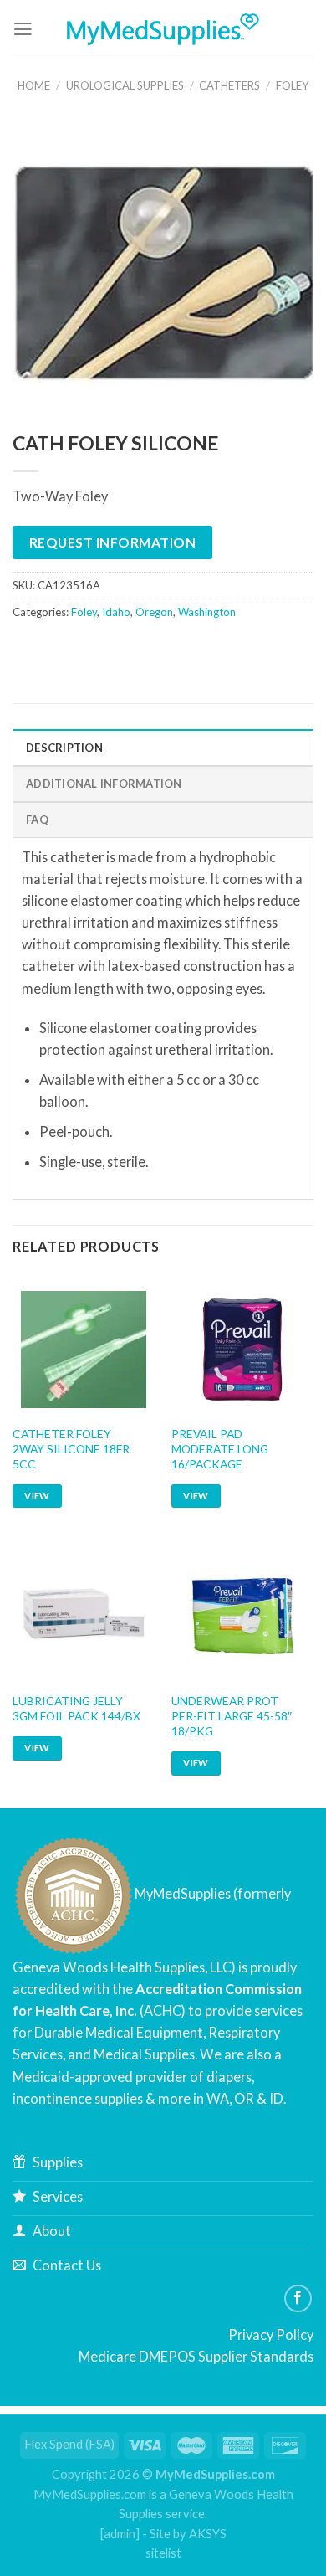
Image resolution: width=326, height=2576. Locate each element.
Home (34, 85)
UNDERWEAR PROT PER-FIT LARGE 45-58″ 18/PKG (232, 1716)
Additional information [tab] (104, 784)
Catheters (229, 85)
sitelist (163, 2553)
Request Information (112, 542)
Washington (207, 612)
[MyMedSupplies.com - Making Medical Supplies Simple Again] (163, 29)
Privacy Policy (271, 2334)
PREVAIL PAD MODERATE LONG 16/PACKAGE (220, 1449)
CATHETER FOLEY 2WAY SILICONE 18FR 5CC (71, 1449)
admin (120, 2534)
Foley (292, 85)
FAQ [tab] (37, 820)
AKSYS (208, 2534)
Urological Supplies (125, 85)
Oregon (154, 612)
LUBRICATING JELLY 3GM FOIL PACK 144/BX (76, 1708)
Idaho (116, 612)
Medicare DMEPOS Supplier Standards (196, 2356)
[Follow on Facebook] (298, 2299)
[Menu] (23, 29)
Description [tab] (64, 748)
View (37, 1496)
